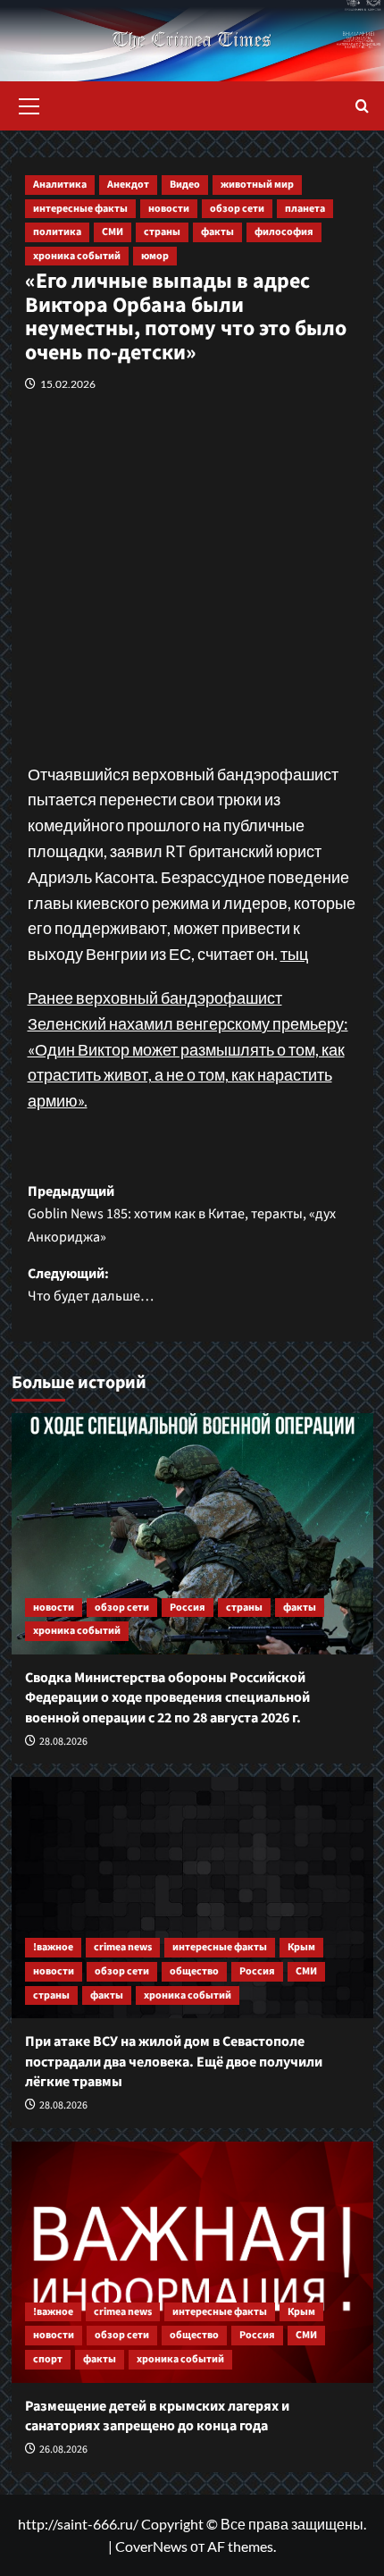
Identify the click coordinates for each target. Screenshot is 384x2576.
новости (169, 209)
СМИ (113, 232)
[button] (29, 104)
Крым (301, 1947)
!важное (53, 1947)
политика (57, 232)
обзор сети (237, 209)
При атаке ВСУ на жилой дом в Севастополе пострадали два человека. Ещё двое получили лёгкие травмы (174, 2062)
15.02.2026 (68, 384)
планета (305, 209)
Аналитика (60, 185)
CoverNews (151, 2546)
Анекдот (128, 185)
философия (284, 232)
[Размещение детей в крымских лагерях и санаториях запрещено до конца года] (192, 2262)
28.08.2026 (63, 1742)
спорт (48, 2359)
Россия (188, 1608)
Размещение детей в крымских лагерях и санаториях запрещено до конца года (157, 2416)
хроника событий (77, 256)
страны (162, 232)
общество (194, 1971)
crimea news (123, 1947)
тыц (294, 954)
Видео (185, 185)
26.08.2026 (63, 2450)
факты (217, 232)
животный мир (257, 185)
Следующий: (91, 1285)
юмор (155, 256)
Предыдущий (182, 1214)
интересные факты (80, 209)
